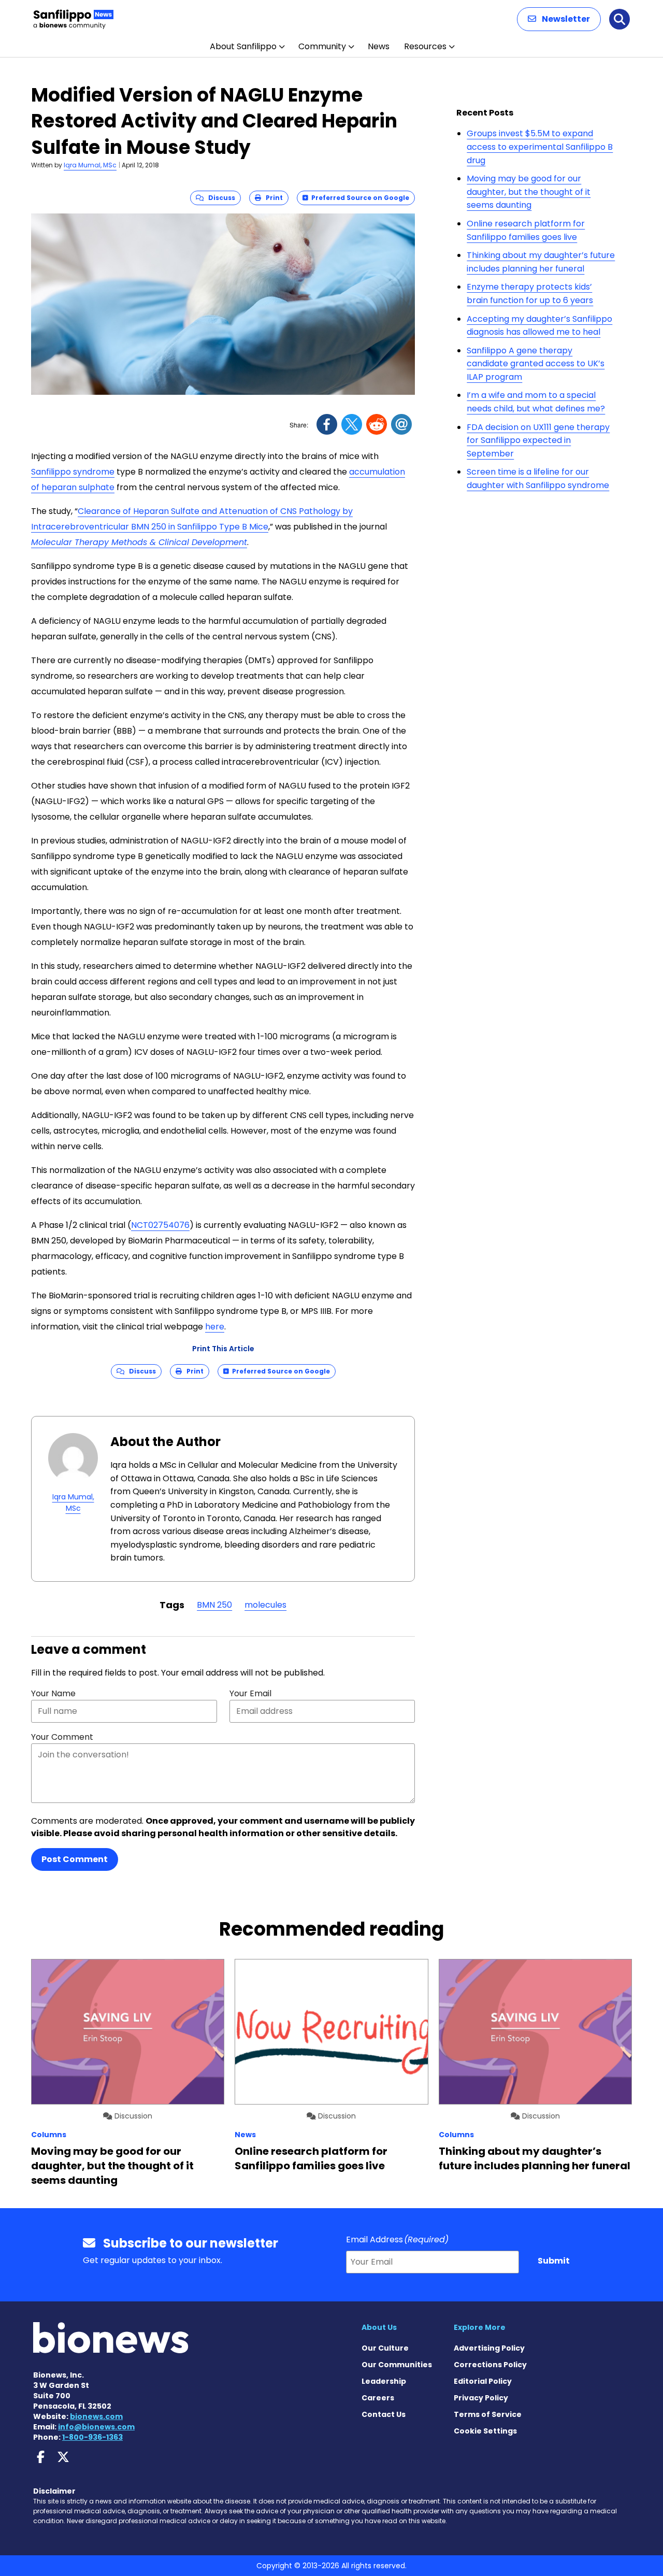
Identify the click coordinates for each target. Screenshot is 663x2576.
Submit (554, 2261)
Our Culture (385, 2348)
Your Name (53, 1693)
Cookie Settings (485, 2431)
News (379, 46)
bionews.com (96, 2416)
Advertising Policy (489, 2348)
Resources (425, 46)
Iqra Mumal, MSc (90, 165)
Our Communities (397, 2365)
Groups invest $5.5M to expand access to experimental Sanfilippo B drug (540, 147)
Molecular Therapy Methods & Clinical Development (139, 542)
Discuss (219, 198)
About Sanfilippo (243, 46)
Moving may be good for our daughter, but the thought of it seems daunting (529, 192)
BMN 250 (214, 1605)
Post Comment (75, 1859)
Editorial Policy (483, 2381)
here (215, 1327)
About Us (379, 2327)
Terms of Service (488, 2414)
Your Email (250, 1693)
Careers (378, 2398)
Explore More (480, 2327)
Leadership (384, 2381)
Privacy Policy (481, 2398)
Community (322, 46)
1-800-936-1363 (92, 2437)
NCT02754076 (160, 1225)
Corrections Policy (490, 2365)
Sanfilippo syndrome (73, 472)
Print (272, 198)
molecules (265, 1605)
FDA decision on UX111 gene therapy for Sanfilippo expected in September (538, 440)
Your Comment (62, 1737)
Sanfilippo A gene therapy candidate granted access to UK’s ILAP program (536, 364)
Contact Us (384, 2414)
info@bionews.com (96, 2427)
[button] (559, 19)
